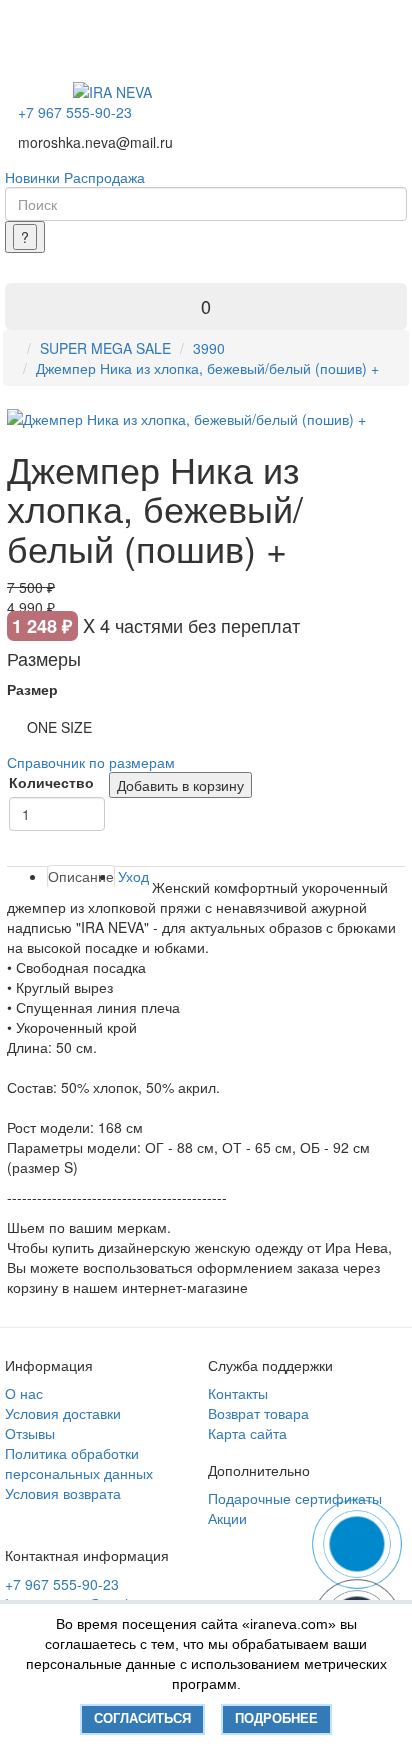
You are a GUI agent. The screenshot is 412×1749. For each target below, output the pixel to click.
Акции (227, 1518)
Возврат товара (258, 1413)
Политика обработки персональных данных (79, 1463)
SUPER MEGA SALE (105, 348)
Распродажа (104, 177)
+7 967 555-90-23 (75, 112)
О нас (24, 1393)
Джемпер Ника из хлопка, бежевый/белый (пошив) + (207, 368)
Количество (51, 782)
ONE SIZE (59, 727)
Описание (81, 876)
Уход (133, 876)
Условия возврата (63, 1493)
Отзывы (30, 1433)
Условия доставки (63, 1413)
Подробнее (276, 1718)
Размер (32, 689)
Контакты (238, 1393)
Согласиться (142, 1718)
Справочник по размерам (91, 762)
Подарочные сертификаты (295, 1498)
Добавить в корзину (180, 785)
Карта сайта (247, 1433)
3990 (209, 348)
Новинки (32, 177)
